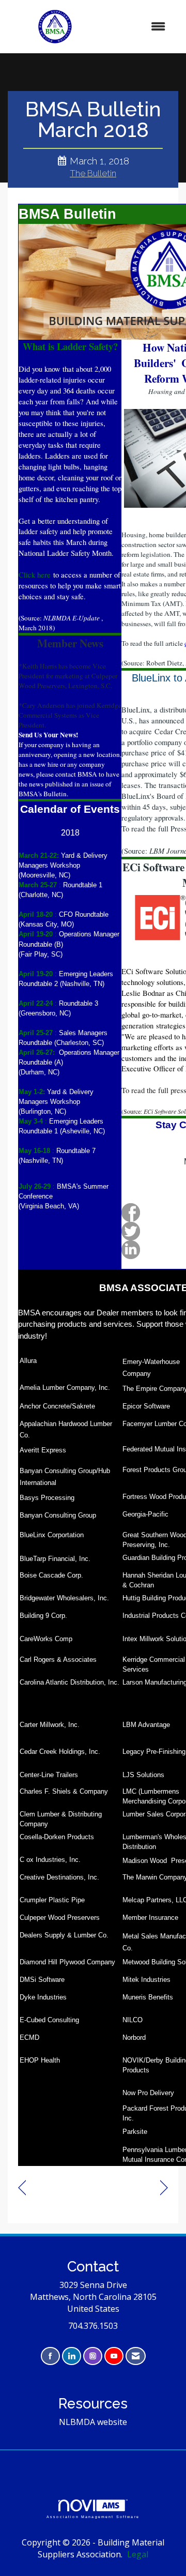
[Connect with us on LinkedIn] (72, 2356)
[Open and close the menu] (139, 27)
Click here (35, 575)
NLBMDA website (93, 2422)
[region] (164, 2188)
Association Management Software (93, 2517)
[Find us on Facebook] (50, 2356)
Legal (138, 2554)
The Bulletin (93, 173)
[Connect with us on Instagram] (93, 2356)
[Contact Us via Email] (136, 2356)
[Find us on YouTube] (114, 2356)
